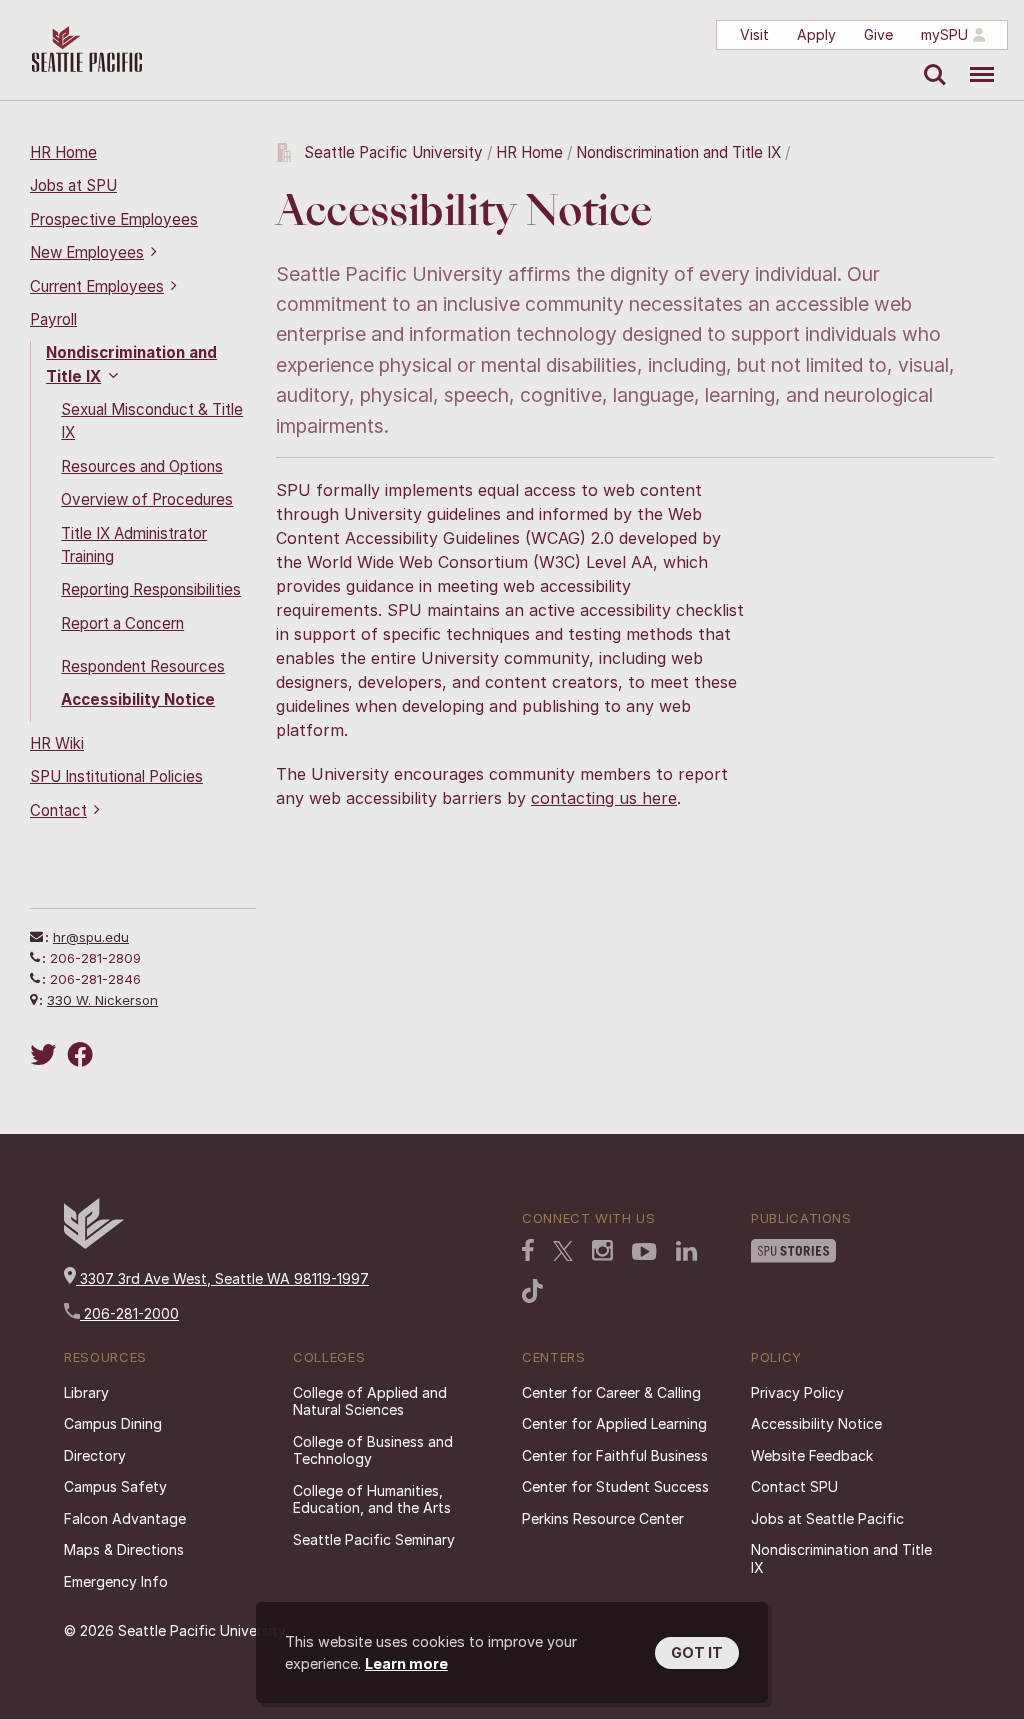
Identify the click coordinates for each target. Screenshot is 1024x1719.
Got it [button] (697, 1652)
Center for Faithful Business (615, 1455)
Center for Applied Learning (614, 1423)
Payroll (53, 319)
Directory (95, 1455)
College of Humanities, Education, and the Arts (372, 1499)
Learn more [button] (406, 1663)
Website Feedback (812, 1455)
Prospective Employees (114, 219)
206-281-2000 (129, 1313)
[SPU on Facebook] (528, 1252)
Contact (58, 810)
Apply (816, 34)
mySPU (944, 34)
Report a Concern (122, 623)
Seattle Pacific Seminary (374, 1539)
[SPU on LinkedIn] (687, 1253)
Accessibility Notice (138, 699)
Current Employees (97, 286)
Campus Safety (115, 1486)
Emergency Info (116, 1581)
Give (878, 34)
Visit (754, 34)
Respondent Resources (143, 666)
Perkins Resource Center (603, 1518)
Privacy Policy (797, 1392)
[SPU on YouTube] (644, 1254)
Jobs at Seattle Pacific (827, 1518)
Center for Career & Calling (611, 1392)
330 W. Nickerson (102, 1000)
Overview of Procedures (147, 499)
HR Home (63, 152)
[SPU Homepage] (94, 1243)
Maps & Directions (124, 1549)
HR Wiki (57, 743)
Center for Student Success (615, 1486)
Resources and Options (142, 466)
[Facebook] (83, 1054)
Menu (974, 60)
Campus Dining (113, 1423)
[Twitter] (46, 1054)
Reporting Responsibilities (151, 589)
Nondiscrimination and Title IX (678, 152)
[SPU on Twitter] (563, 1253)
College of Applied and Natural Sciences (370, 1401)
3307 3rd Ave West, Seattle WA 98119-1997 (222, 1278)
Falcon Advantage (125, 1518)
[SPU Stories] (793, 1253)
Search (930, 60)
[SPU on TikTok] (532, 1293)
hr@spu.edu (91, 937)
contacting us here (604, 798)
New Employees (87, 252)
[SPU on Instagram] (602, 1252)
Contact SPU (794, 1486)
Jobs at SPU (73, 185)
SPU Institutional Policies (116, 776)
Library (86, 1392)
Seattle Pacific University (393, 152)
